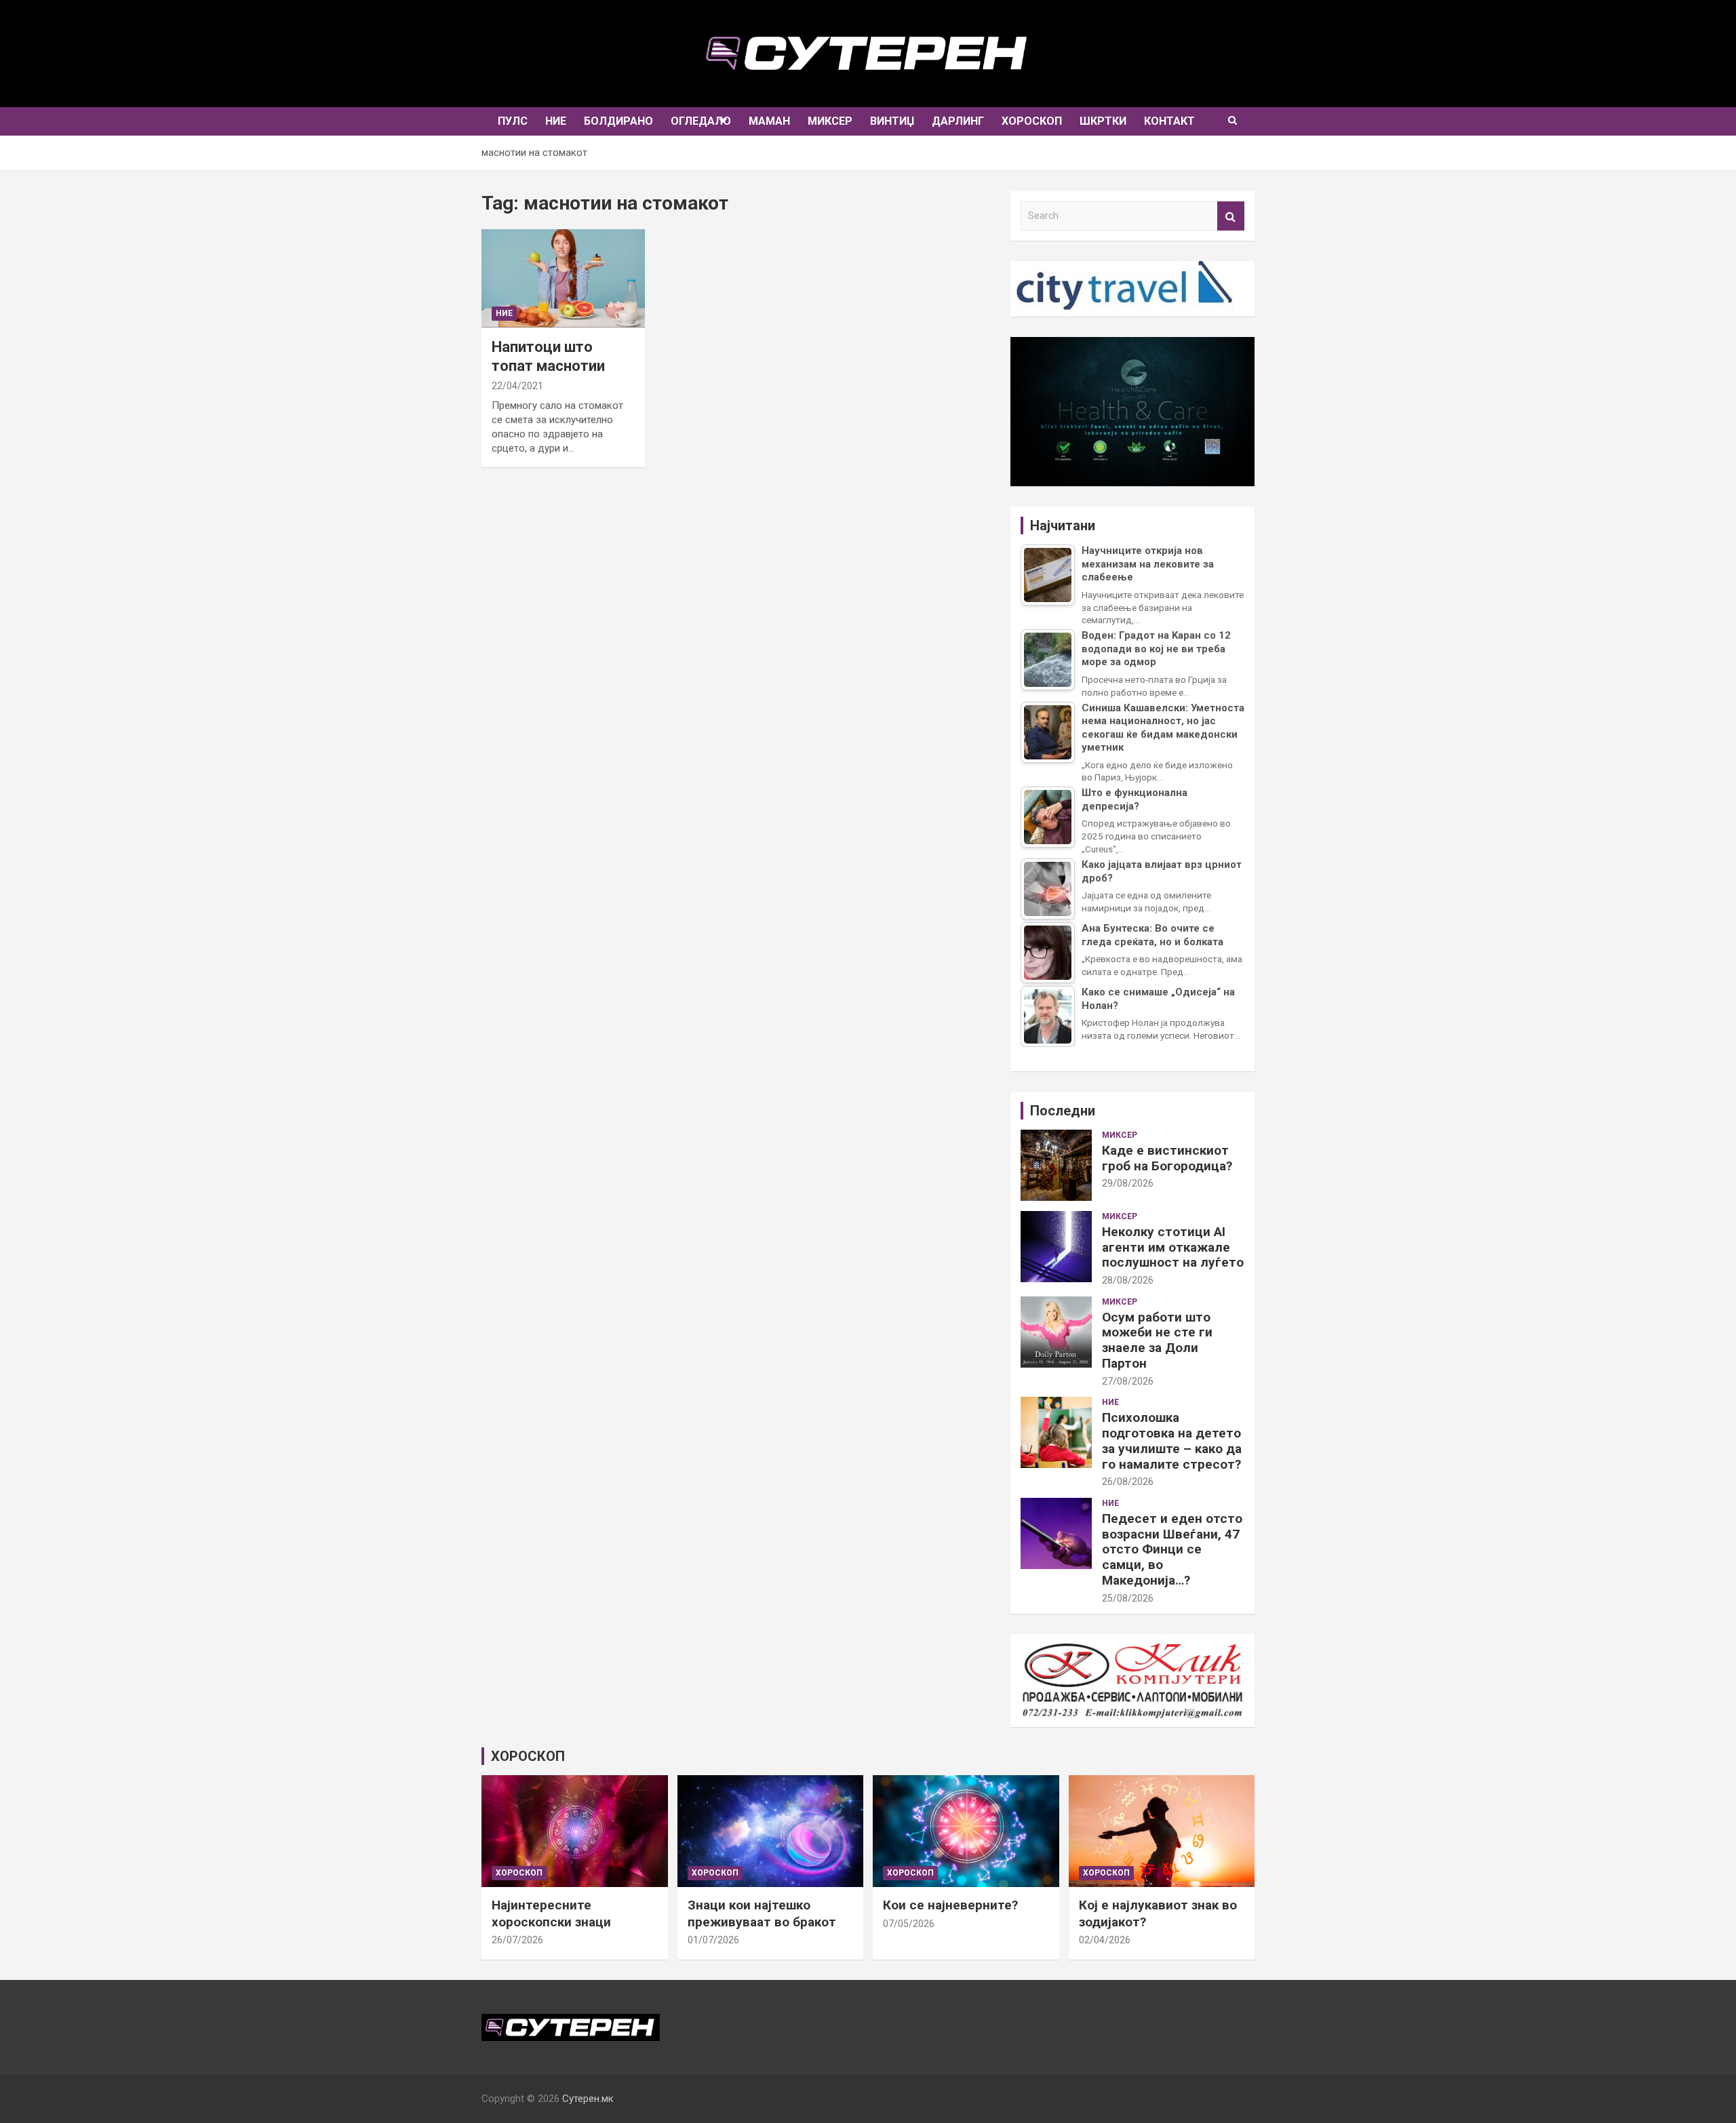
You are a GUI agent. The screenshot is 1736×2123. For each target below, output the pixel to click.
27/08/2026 (1128, 1381)
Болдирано (618, 121)
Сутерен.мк (588, 2099)
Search (1231, 216)
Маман (769, 121)
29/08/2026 (1128, 1183)
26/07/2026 (517, 1940)
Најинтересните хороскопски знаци (551, 1913)
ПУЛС (513, 121)
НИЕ (556, 121)
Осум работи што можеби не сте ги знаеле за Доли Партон (1157, 1340)
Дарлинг (958, 121)
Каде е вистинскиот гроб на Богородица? (1167, 1158)
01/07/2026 (713, 1940)
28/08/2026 (1128, 1280)
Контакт (1169, 121)
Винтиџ (892, 121)
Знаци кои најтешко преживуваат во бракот (762, 1913)
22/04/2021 (517, 386)
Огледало (701, 121)
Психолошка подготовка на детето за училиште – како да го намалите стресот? (1172, 1441)
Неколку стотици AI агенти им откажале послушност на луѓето (1173, 1247)
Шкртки (1103, 121)
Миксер (830, 121)
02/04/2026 (1105, 1940)
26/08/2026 (1128, 1482)
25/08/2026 (1128, 1598)
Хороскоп (1032, 121)
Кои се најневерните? (950, 1905)
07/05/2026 (909, 1924)
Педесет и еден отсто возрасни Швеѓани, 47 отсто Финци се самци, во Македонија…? (1172, 1549)
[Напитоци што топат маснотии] (563, 278)
